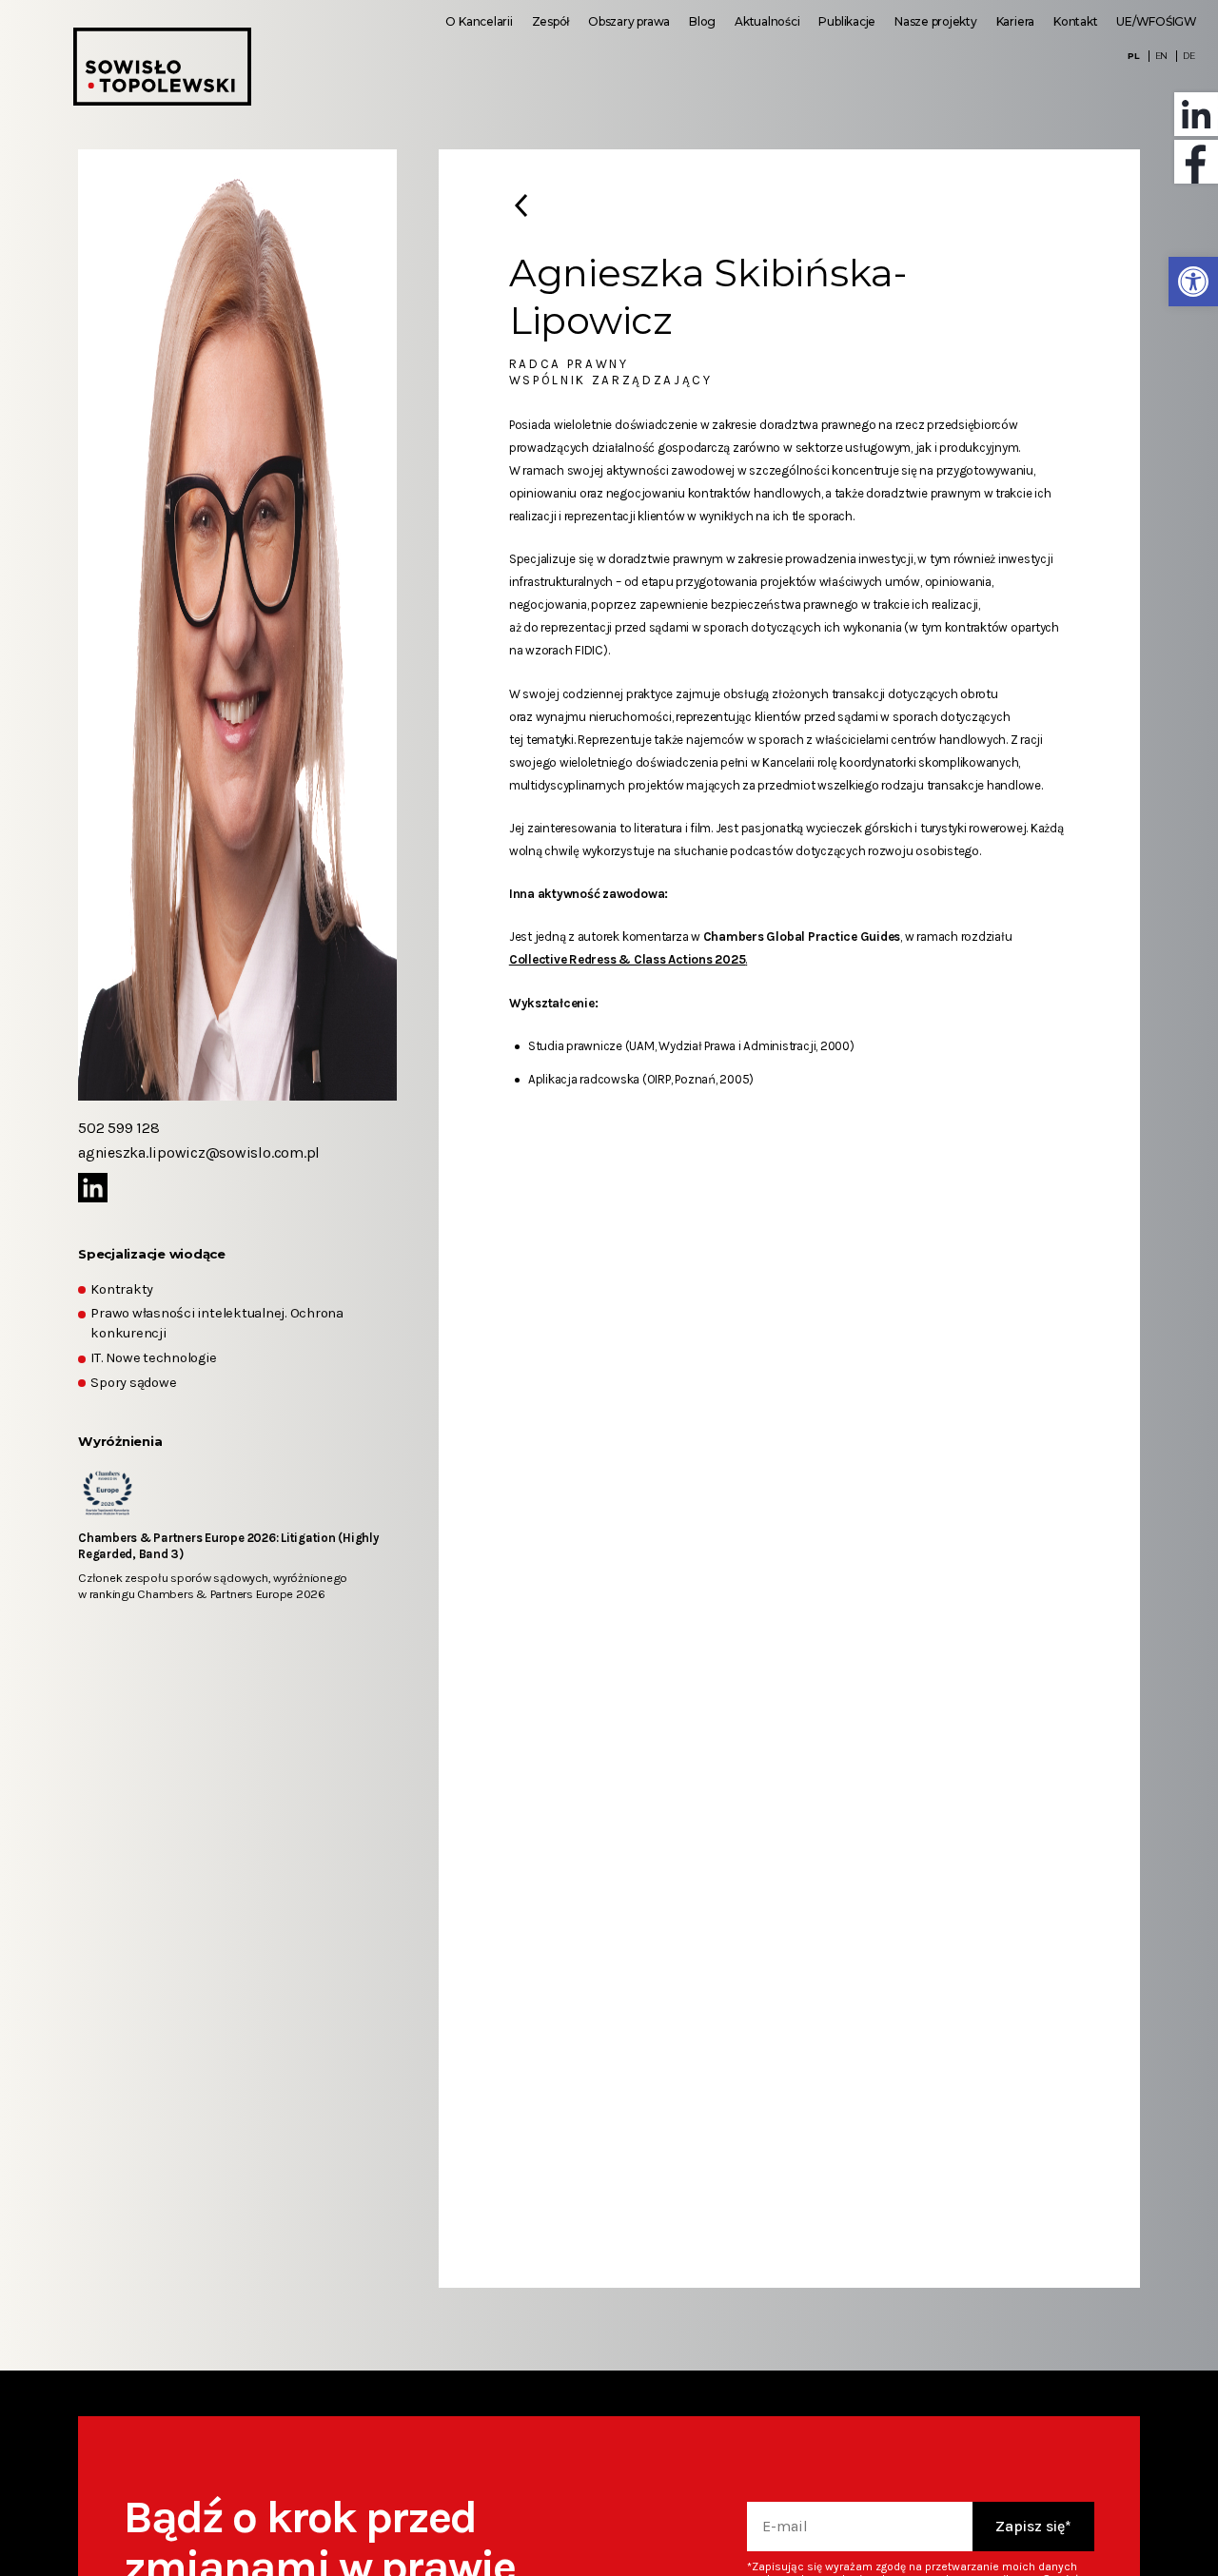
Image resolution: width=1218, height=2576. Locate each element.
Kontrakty (122, 1289)
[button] (1193, 282)
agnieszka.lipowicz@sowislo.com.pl (199, 1152)
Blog (702, 21)
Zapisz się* (1033, 2526)
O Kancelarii (479, 21)
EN (1162, 56)
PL (1134, 56)
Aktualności (767, 21)
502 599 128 (118, 1128)
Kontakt (1075, 21)
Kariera (1015, 21)
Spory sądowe (133, 1383)
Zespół (551, 21)
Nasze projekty (936, 21)
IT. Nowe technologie (153, 1358)
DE (1189, 56)
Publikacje (847, 21)
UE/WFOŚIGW (1157, 21)
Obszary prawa (629, 21)
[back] (521, 205)
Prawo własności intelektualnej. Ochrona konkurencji (217, 1323)
